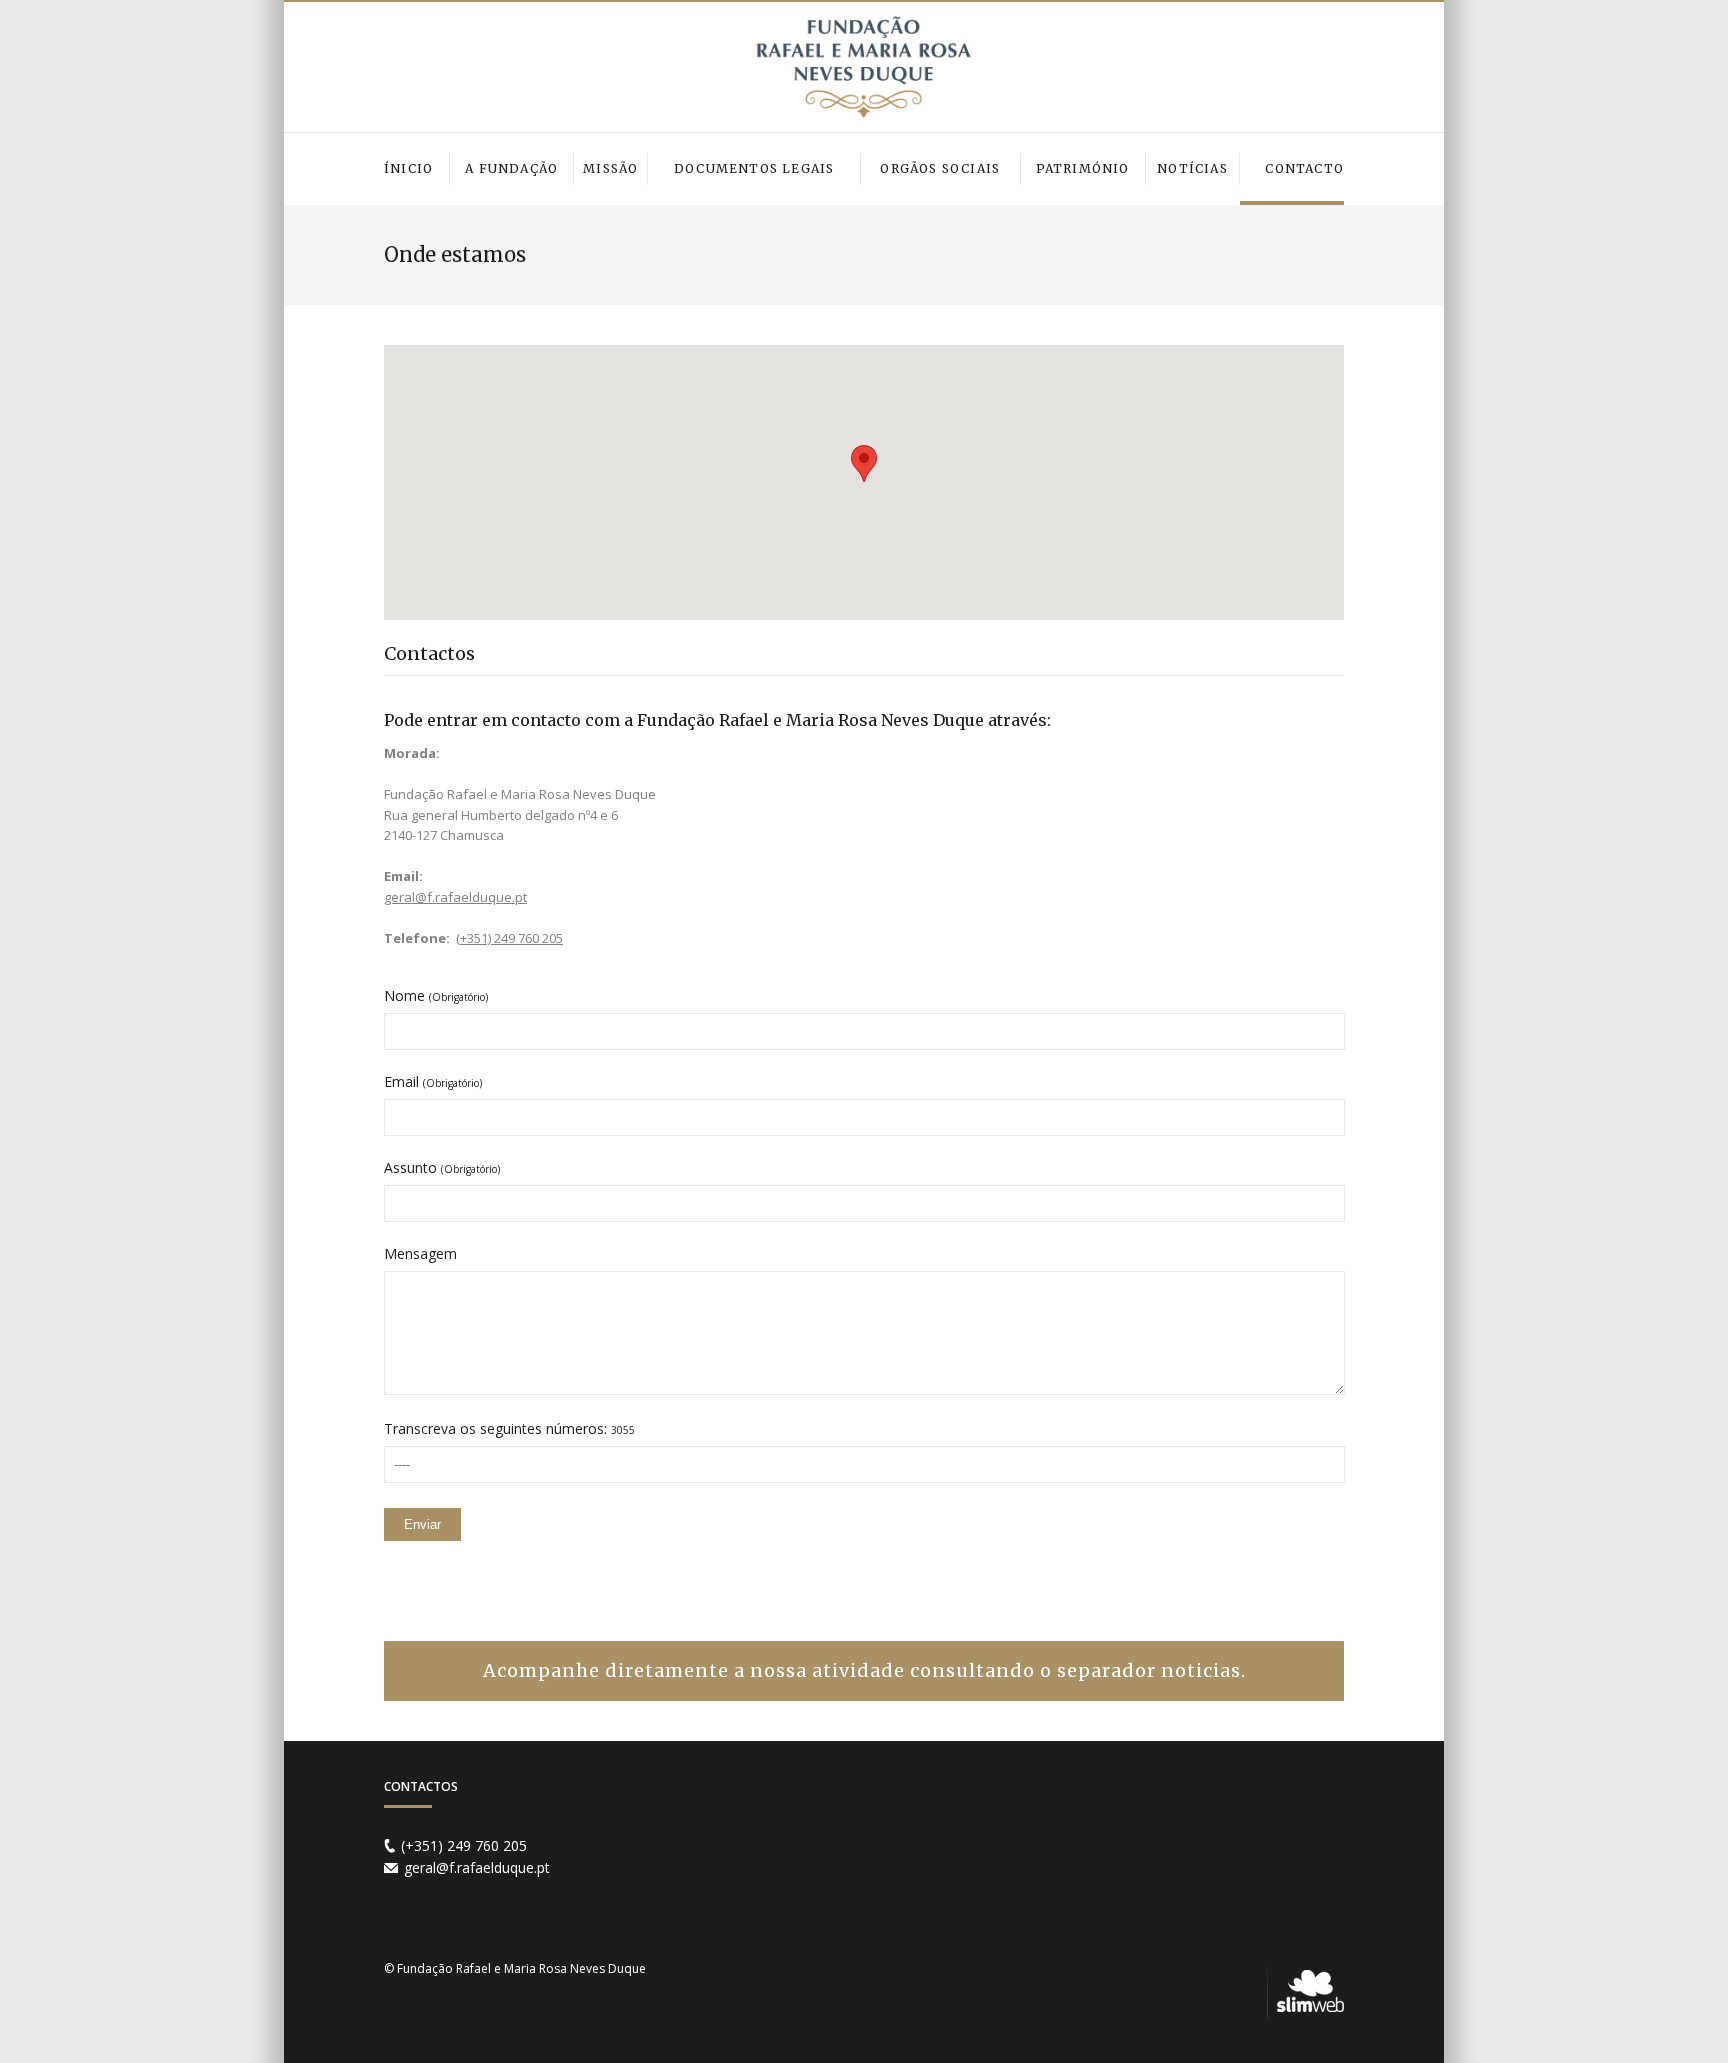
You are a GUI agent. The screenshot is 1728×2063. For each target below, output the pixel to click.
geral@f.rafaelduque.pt (455, 897)
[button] (864, 463)
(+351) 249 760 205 (509, 938)
